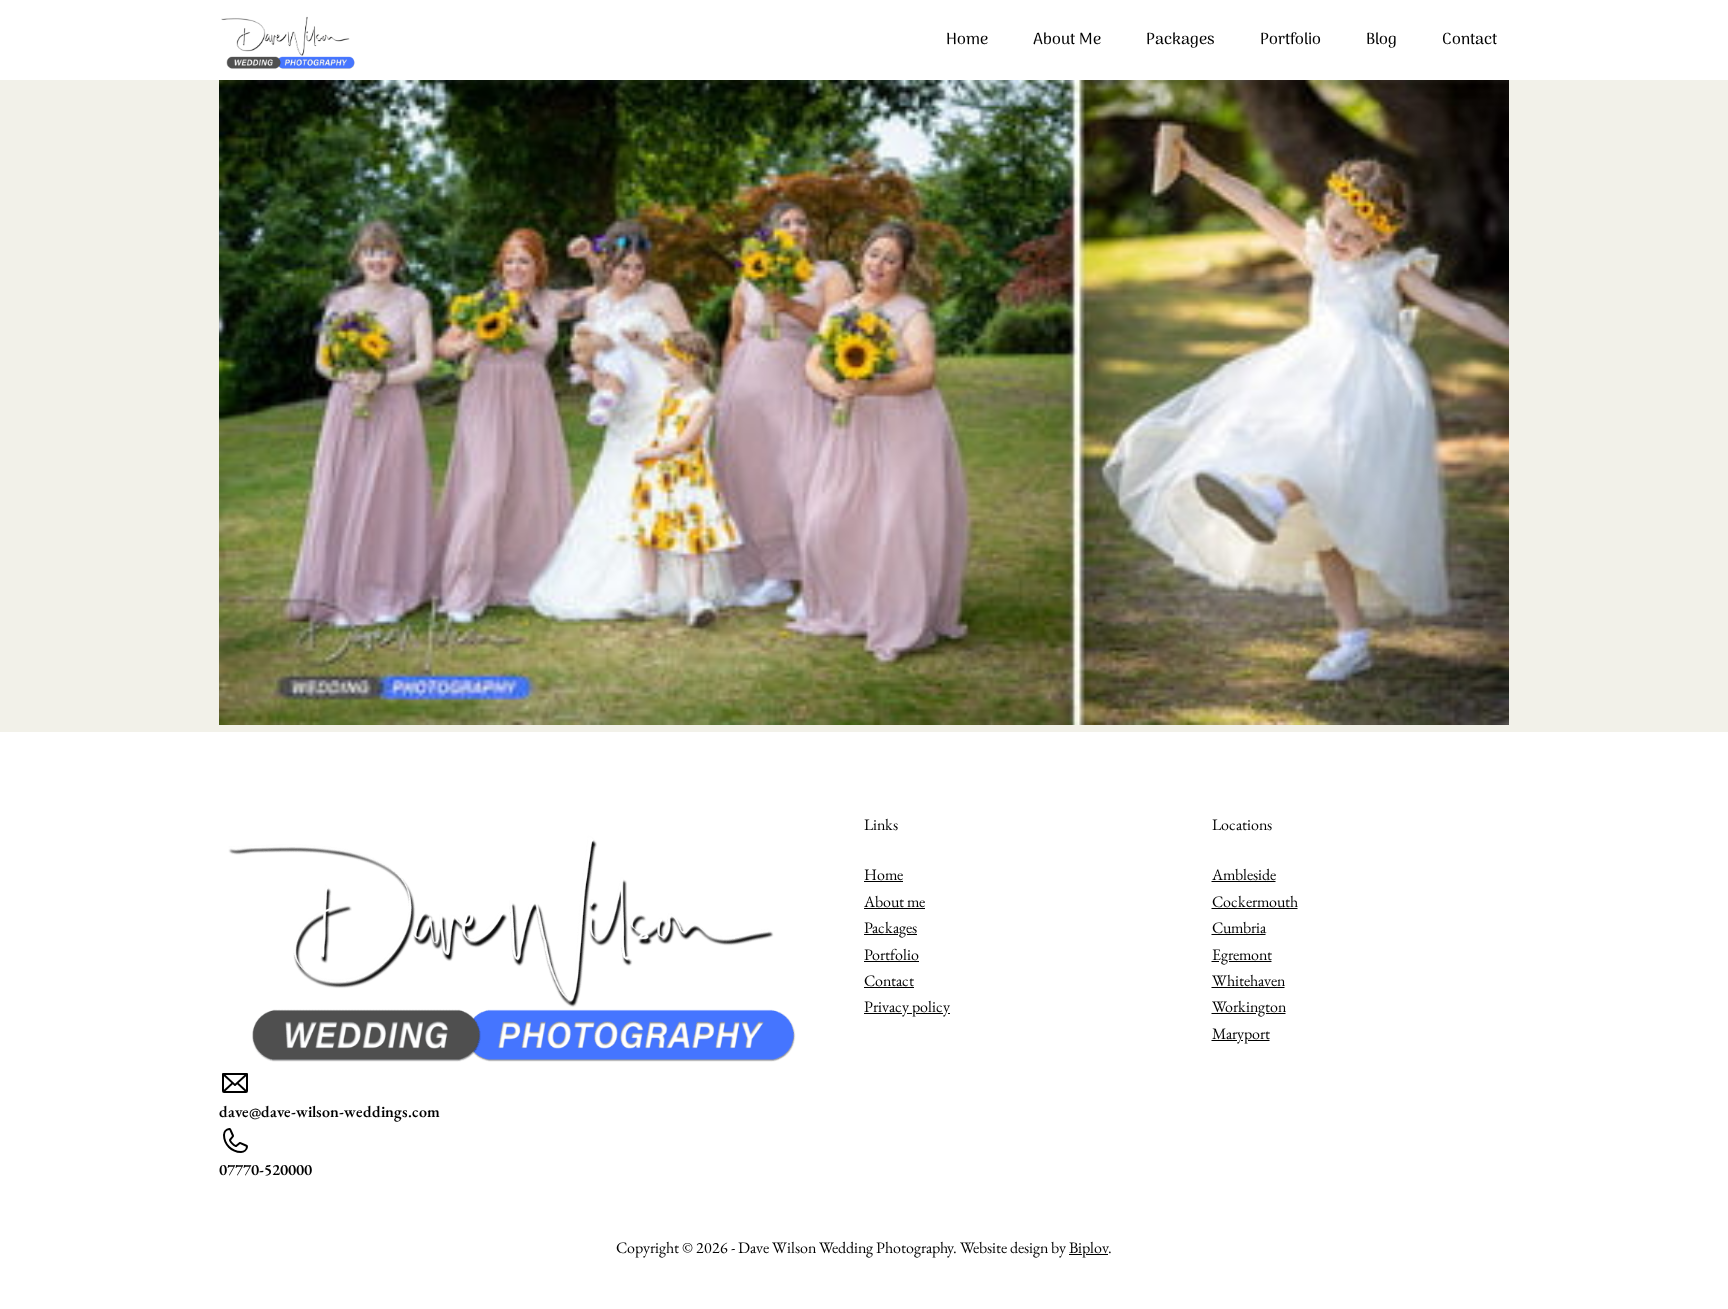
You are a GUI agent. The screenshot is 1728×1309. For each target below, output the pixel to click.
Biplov (1088, 1247)
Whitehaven (1248, 980)
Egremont (1242, 954)
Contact (1469, 40)
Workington (1249, 1006)
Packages (1180, 40)
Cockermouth (1255, 901)
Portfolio (1290, 40)
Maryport (1241, 1033)
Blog (1381, 40)
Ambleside (1244, 874)
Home (967, 40)
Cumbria (1239, 927)
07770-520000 (265, 1169)
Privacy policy (907, 1006)
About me (1067, 40)
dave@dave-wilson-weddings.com (329, 1111)
